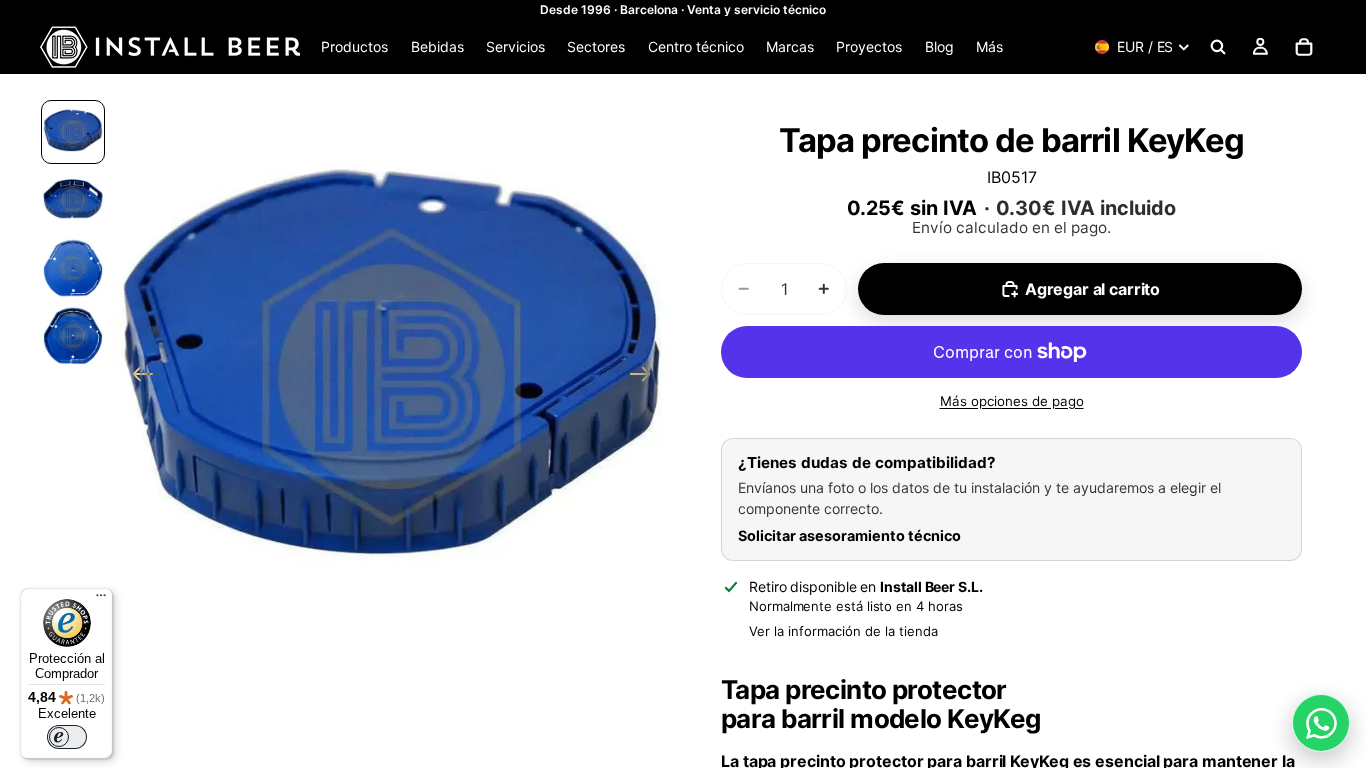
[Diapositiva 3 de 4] (73, 268)
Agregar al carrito (1092, 289)
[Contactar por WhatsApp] (1321, 723)
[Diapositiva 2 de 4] (73, 200)
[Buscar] (1218, 47)
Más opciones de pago (1012, 401)
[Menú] (101, 600)
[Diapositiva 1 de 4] (73, 132)
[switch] (67, 737)
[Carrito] (1304, 47)
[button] (391, 376)
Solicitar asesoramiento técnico (849, 535)
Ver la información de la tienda (843, 631)
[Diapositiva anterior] (136, 377)
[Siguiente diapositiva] (646, 377)
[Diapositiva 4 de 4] (73, 336)
